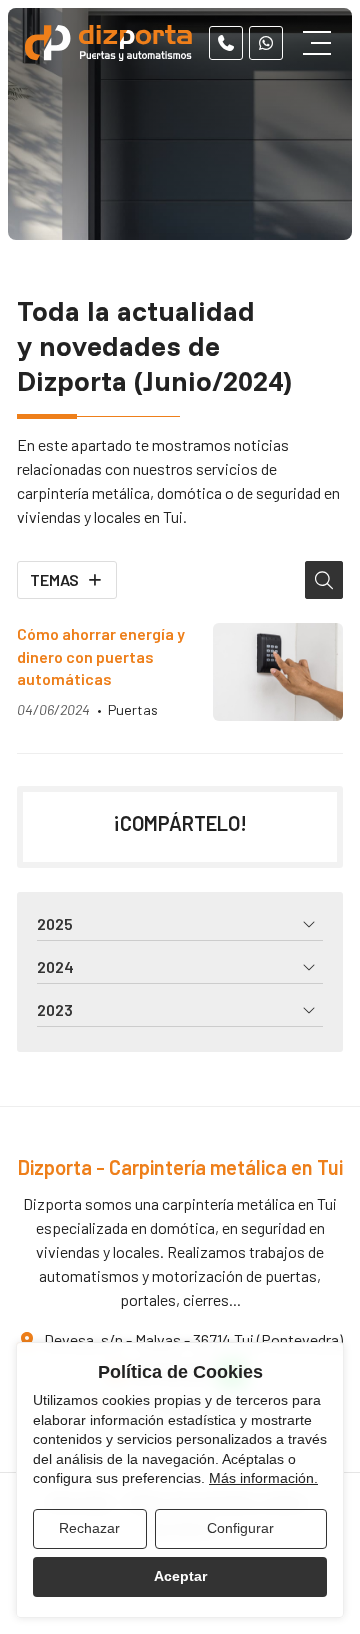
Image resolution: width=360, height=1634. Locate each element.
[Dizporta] (110, 43)
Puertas (133, 709)
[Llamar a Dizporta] (226, 43)
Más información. (263, 1478)
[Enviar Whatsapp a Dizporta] (266, 43)
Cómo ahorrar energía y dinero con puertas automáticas (101, 656)
